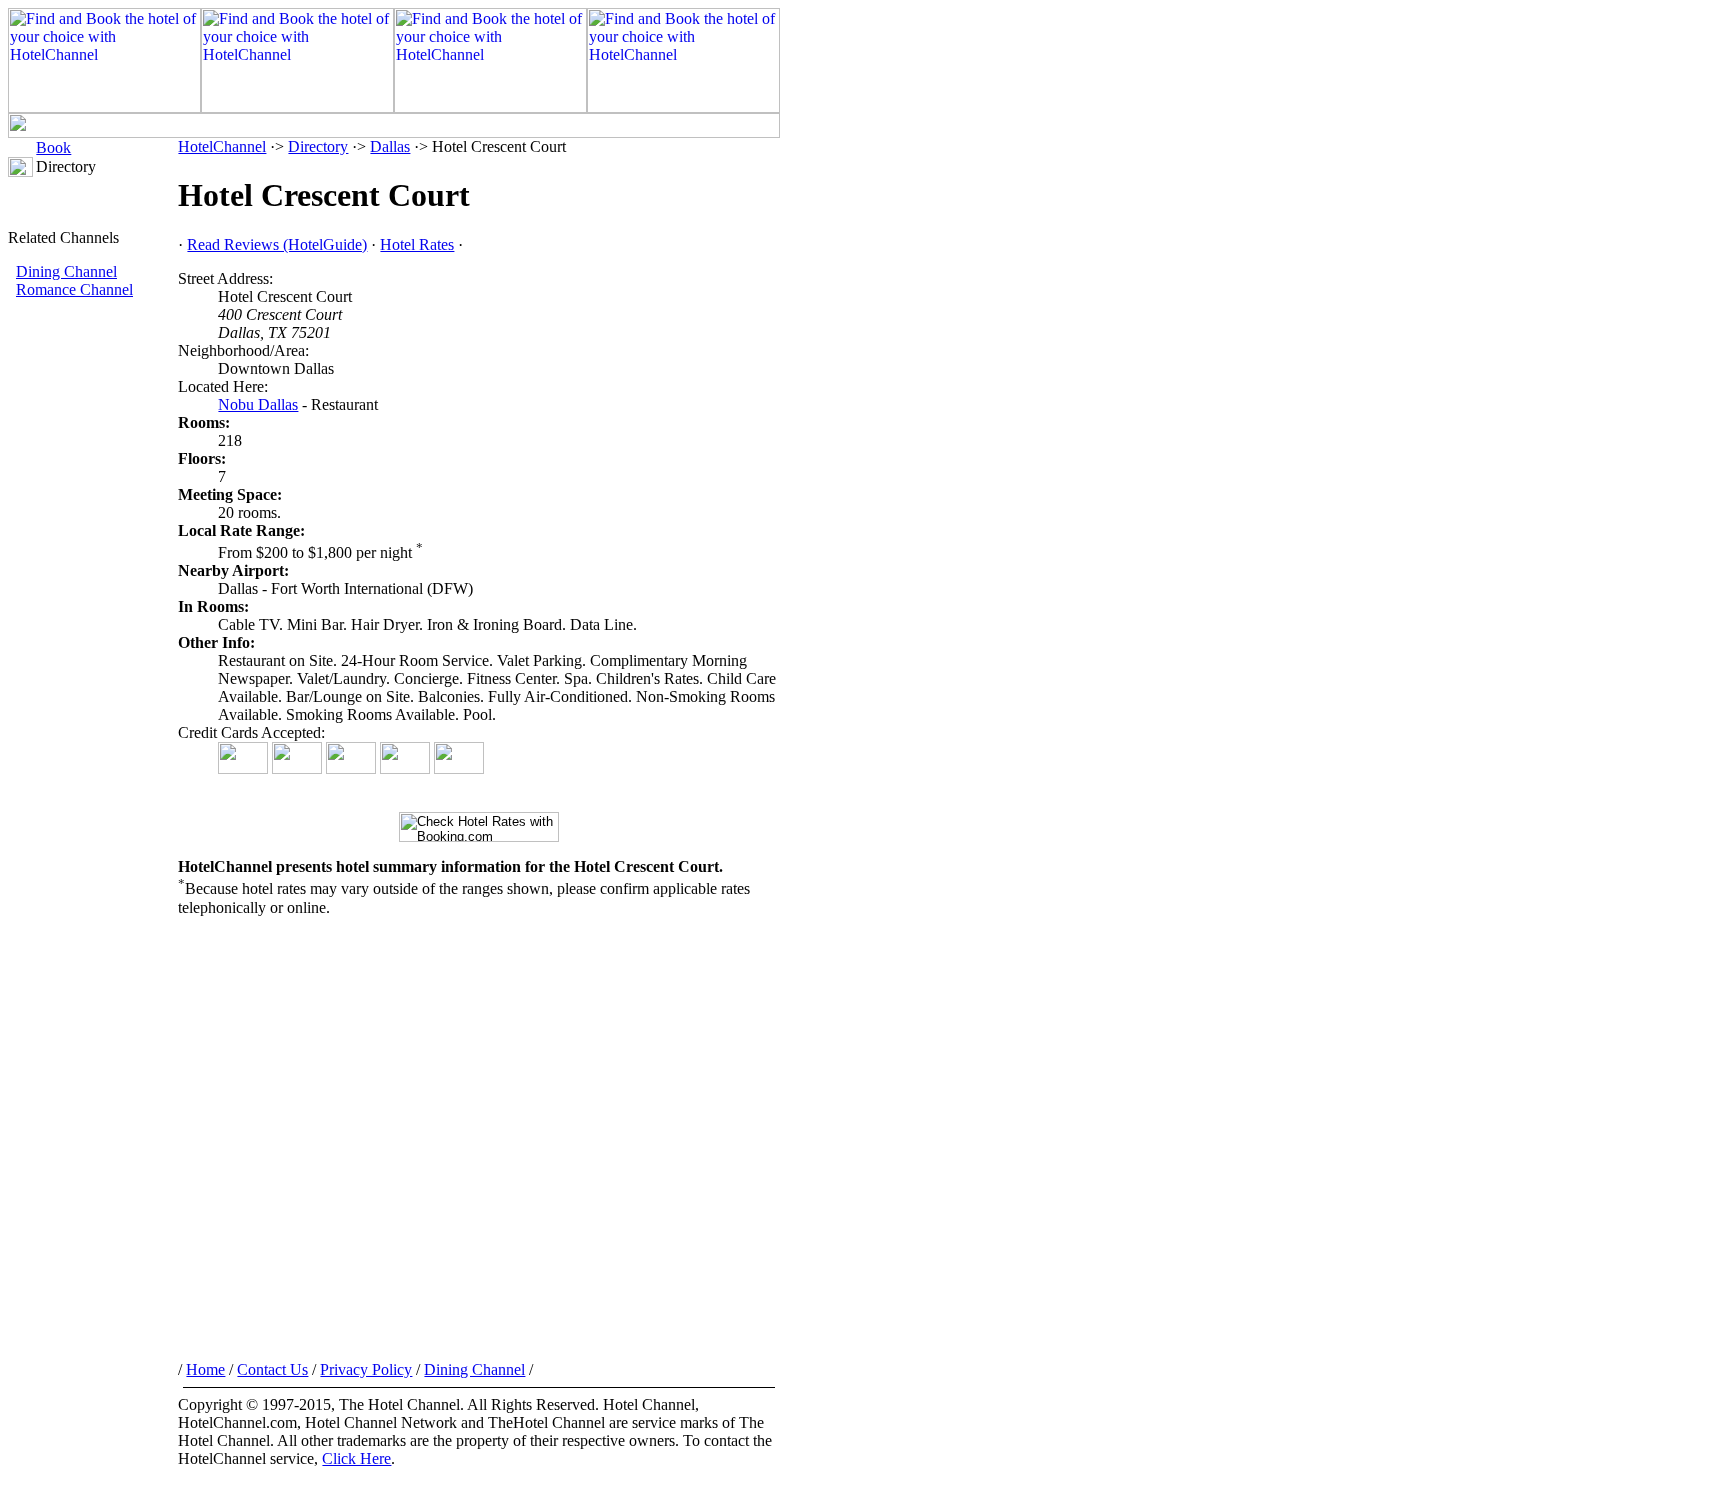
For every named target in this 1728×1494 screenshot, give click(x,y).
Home (205, 1369)
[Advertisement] (93, 635)
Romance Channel (74, 289)
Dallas (390, 146)
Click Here (356, 1458)
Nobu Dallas (258, 404)
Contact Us (272, 1369)
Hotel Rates (417, 244)
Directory (318, 146)
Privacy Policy (366, 1369)
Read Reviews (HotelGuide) (277, 244)
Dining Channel (66, 271)
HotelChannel (222, 146)
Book (53, 147)
